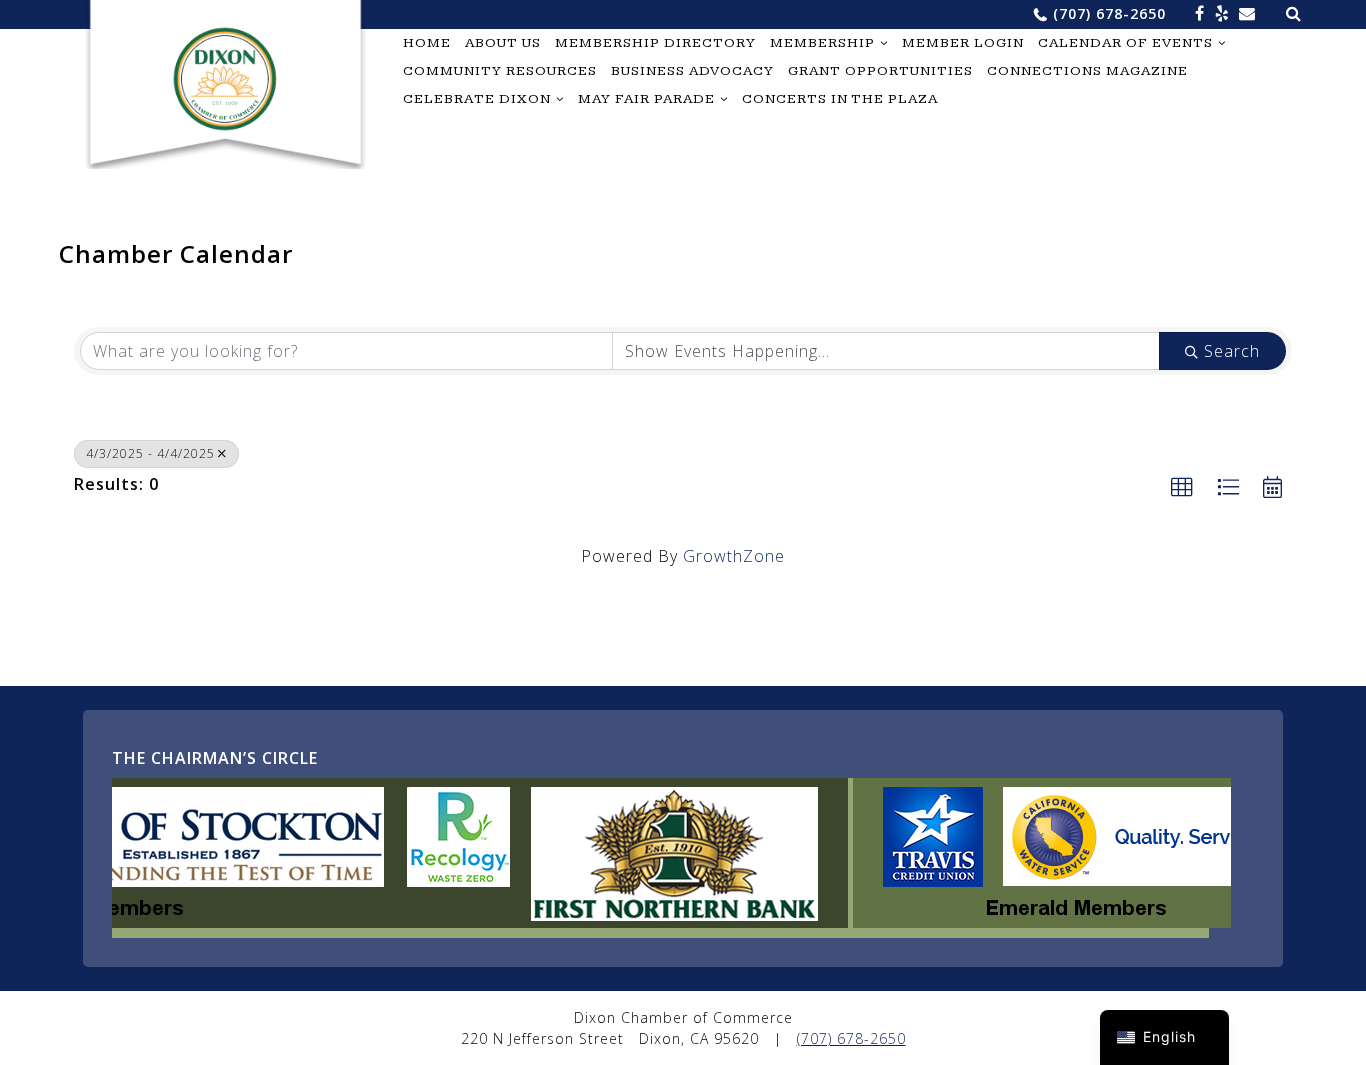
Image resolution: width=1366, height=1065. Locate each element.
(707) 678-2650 (1109, 13)
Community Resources (500, 71)
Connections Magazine (1087, 71)
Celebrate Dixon (477, 99)
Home (427, 43)
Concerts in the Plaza (840, 99)
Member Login (963, 43)
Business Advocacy (692, 71)
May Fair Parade (646, 99)
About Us (503, 43)
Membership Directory (655, 43)
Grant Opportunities (880, 71)
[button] (1182, 488)
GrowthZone (734, 556)
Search (1232, 351)
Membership (822, 43)
